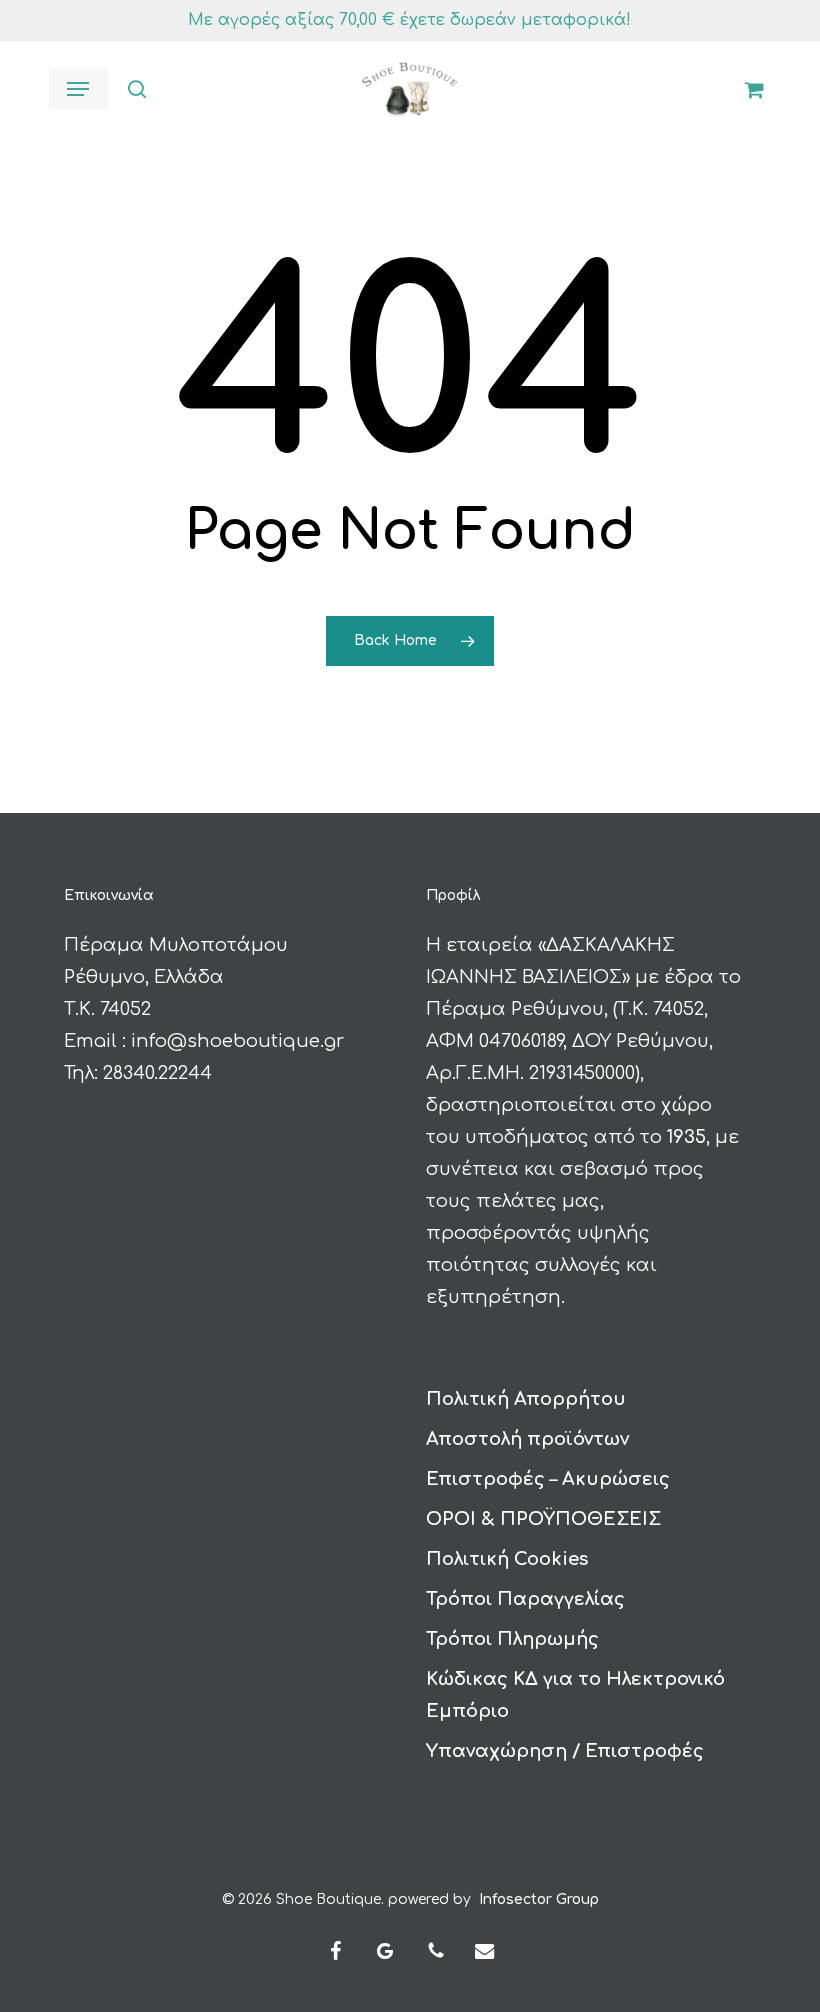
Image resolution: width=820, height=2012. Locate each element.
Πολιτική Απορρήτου (526, 1399)
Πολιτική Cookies (507, 1559)
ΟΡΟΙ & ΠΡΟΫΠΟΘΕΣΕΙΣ (543, 1519)
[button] (78, 89)
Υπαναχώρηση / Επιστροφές (565, 1751)
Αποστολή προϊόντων (527, 1439)
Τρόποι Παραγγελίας (525, 1599)
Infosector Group (539, 1899)
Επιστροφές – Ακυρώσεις (548, 1479)
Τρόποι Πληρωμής (512, 1639)
